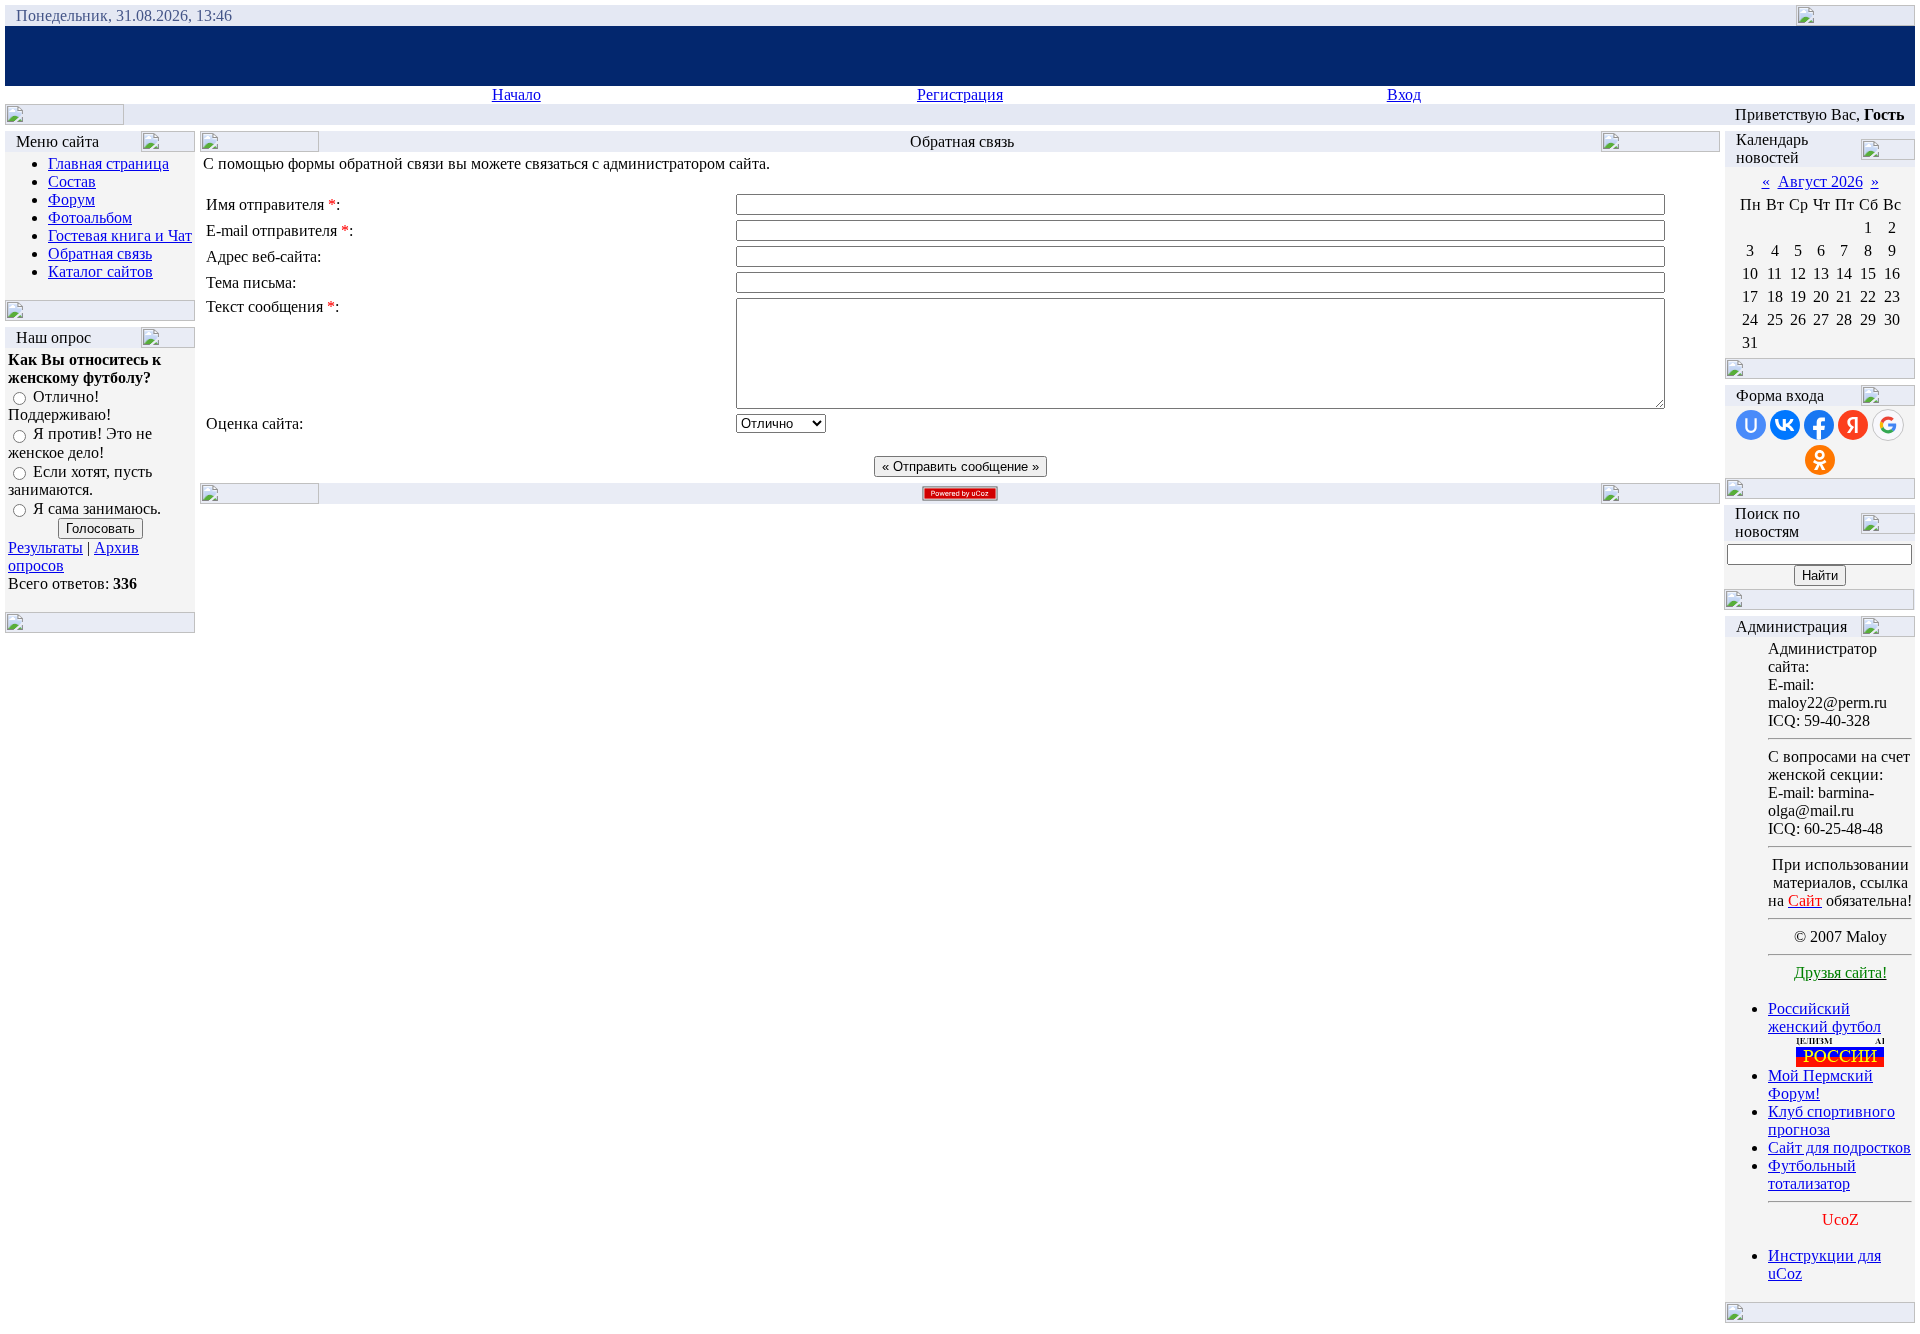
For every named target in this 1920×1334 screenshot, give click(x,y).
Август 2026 (1820, 181)
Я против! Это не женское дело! (80, 443)
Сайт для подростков (1839, 1147)
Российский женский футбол (1824, 1017)
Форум (71, 199)
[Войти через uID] (1751, 425)
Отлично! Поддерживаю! (59, 405)
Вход (1404, 94)
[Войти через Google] (1888, 425)
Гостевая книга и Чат (120, 235)
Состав (72, 181)
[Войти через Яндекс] (1853, 425)
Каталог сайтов (100, 271)
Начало (516, 94)
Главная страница (108, 163)
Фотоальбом (90, 217)
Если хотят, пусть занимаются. (80, 480)
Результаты (45, 547)
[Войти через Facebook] (1819, 425)
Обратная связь (100, 253)
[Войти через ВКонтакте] (1785, 425)
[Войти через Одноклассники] (1820, 460)
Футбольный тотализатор (1812, 1174)
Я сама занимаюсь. (97, 508)
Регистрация (960, 94)
